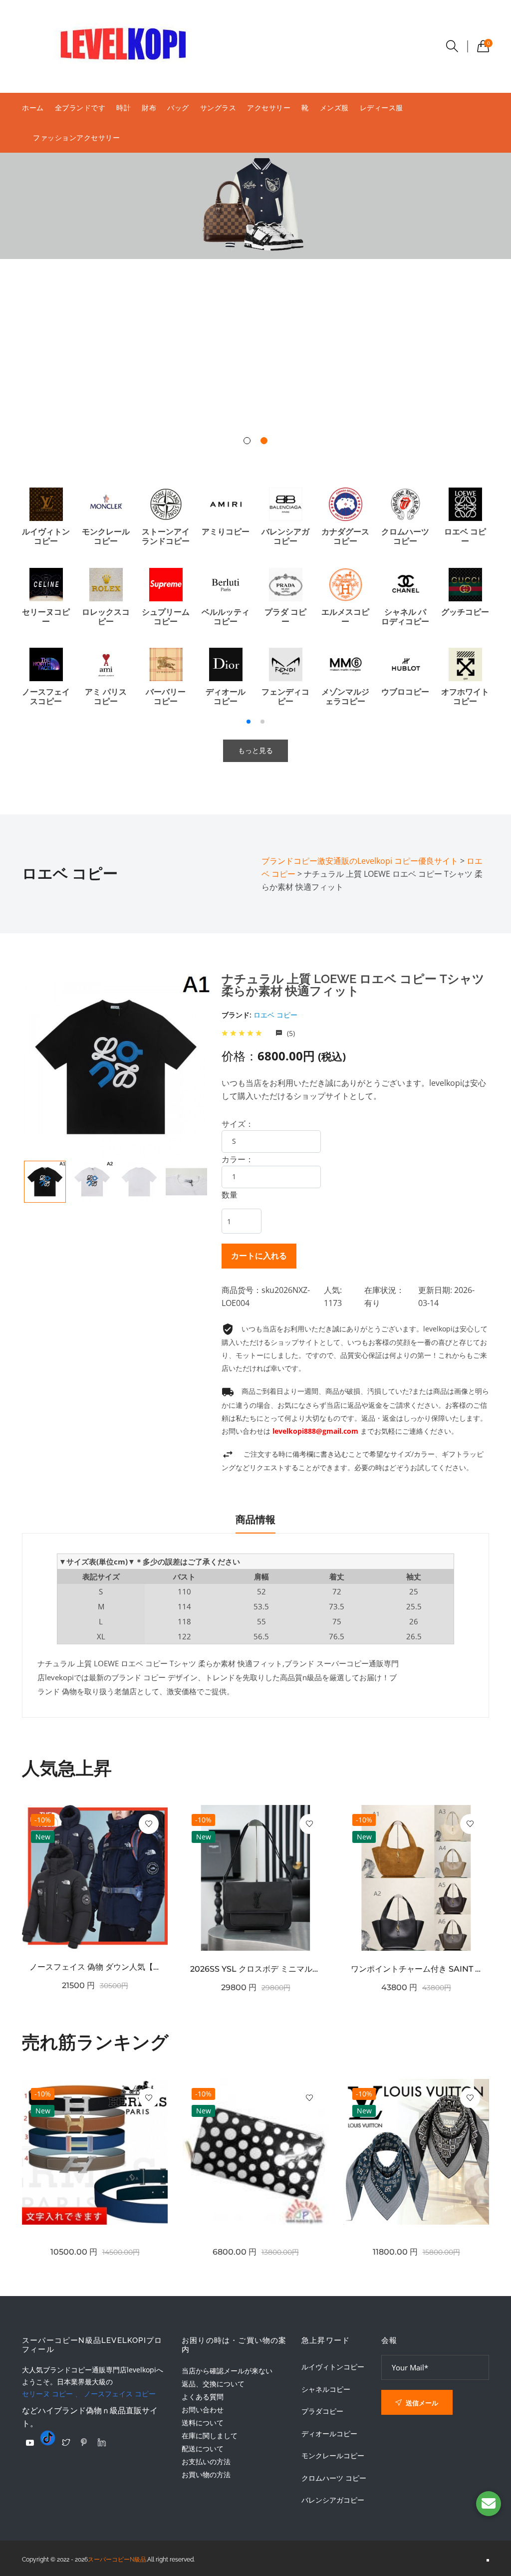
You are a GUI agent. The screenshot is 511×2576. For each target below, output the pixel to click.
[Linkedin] (102, 2442)
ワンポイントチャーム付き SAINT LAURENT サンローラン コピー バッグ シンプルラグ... (416, 1969)
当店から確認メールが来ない (227, 2371)
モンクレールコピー (333, 2456)
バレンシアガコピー (333, 2500)
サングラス (218, 108)
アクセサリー (269, 108)
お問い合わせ (203, 2410)
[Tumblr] (48, 2438)
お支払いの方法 (206, 2461)
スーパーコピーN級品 (117, 2560)
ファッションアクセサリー (76, 137)
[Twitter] (66, 2442)
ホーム (33, 108)
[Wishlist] (149, 1824)
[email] (489, 2504)
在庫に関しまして (210, 2436)
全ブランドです (80, 108)
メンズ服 (334, 108)
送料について (203, 2423)
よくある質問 (203, 2397)
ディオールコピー (329, 2434)
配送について (203, 2448)
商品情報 (255, 1520)
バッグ (178, 108)
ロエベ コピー (275, 1015)
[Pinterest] (84, 2442)
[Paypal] (30, 2443)
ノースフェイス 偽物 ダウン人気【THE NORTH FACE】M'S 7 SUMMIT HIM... (95, 1967)
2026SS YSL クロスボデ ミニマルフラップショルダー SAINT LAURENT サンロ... (255, 1969)
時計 (124, 108)
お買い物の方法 (206, 2474)
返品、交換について (213, 2384)
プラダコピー (322, 2411)
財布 (149, 108)
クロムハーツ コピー (334, 2478)
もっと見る (255, 751)
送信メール (421, 2403)
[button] (247, 441)
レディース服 (382, 108)
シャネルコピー (326, 2389)
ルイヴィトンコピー (333, 2367)
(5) (290, 1033)
